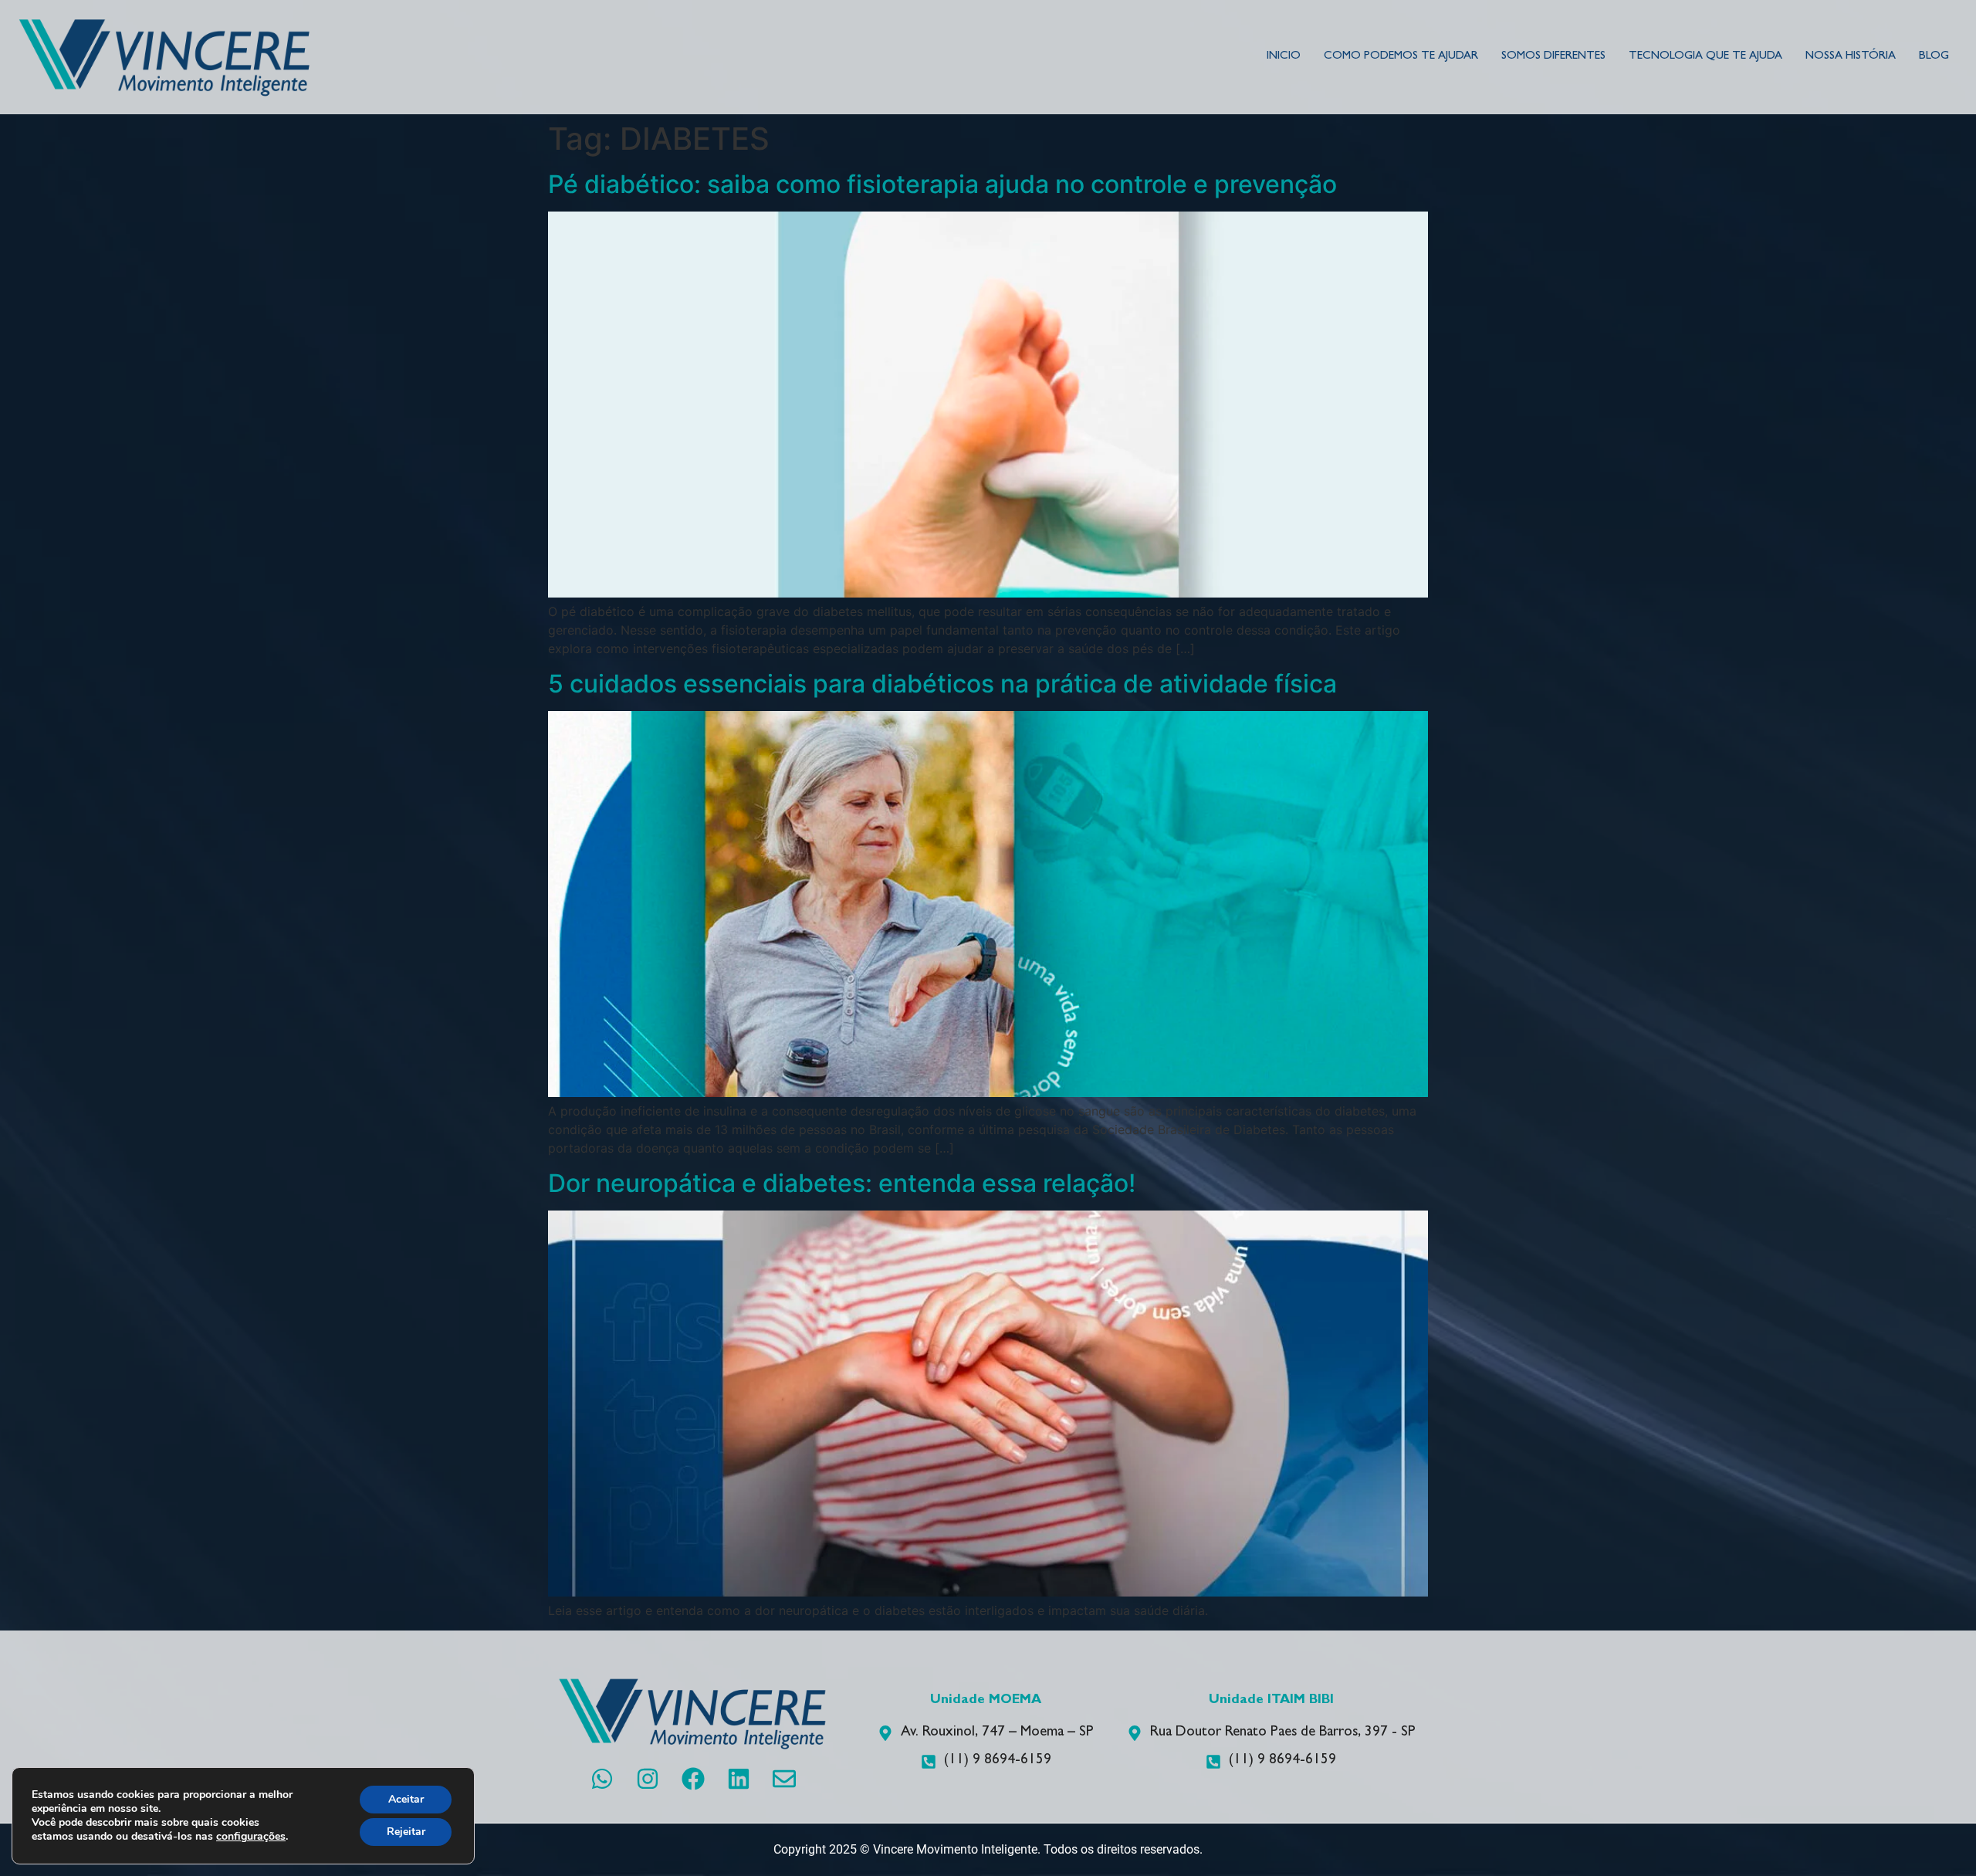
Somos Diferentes (1553, 57)
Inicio (1284, 57)
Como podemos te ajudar (1401, 57)
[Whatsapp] (602, 1779)
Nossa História (1851, 57)
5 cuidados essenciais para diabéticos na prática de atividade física (942, 684)
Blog (1934, 57)
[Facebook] (693, 1779)
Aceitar (406, 1799)
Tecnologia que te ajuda (1705, 57)
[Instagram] (648, 1779)
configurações (251, 1837)
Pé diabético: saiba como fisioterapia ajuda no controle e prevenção (942, 184)
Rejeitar (406, 1832)
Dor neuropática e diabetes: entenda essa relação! (842, 1183)
